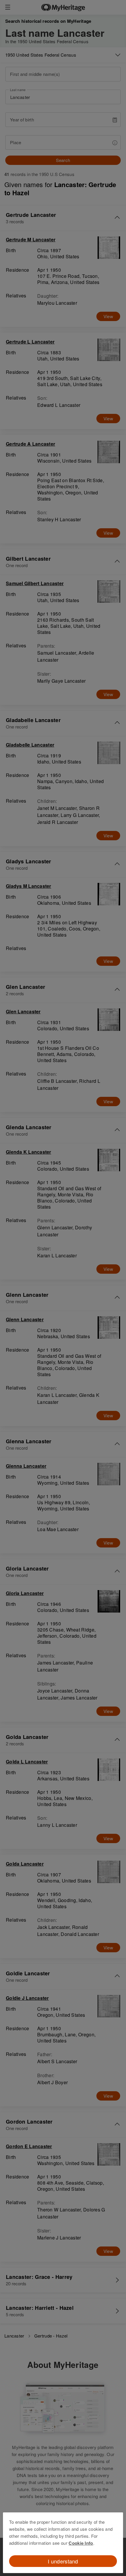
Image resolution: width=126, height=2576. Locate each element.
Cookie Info (81, 2543)
